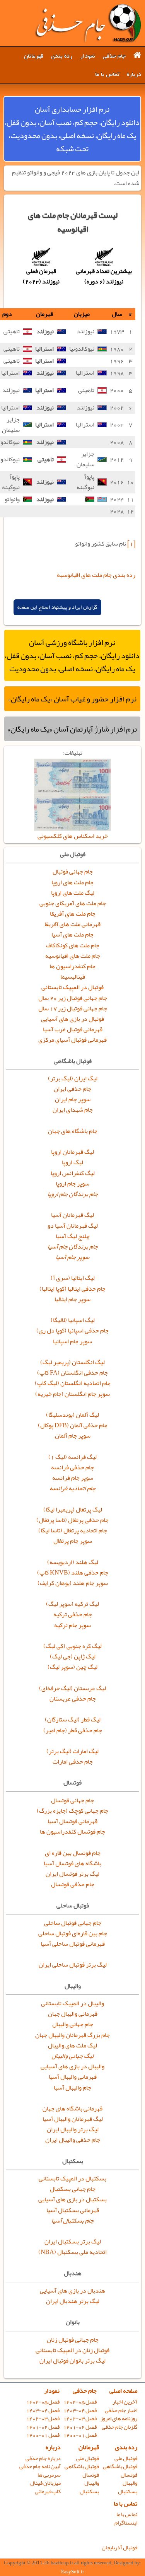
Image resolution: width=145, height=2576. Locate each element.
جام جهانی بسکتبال (73, 2189)
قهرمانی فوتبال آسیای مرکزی (72, 1040)
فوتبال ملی (126, 2458)
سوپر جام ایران (73, 1099)
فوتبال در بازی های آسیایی (72, 1019)
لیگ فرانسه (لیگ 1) (72, 1457)
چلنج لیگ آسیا (73, 1236)
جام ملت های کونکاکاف (73, 945)
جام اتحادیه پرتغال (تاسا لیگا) (73, 1530)
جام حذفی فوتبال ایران (88, 23)
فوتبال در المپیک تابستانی (72, 987)
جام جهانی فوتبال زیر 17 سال (73, 1008)
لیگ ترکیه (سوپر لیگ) (72, 1604)
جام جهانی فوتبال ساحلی (73, 1923)
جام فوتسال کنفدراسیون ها (72, 1832)
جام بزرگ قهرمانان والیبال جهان (72, 2035)
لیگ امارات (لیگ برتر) (72, 1751)
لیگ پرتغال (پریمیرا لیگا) (73, 1510)
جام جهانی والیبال (73, 2024)
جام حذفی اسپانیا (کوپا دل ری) (72, 1331)
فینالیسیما (73, 977)
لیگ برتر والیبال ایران (73, 2129)
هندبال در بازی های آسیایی (72, 2291)
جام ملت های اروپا (72, 882)
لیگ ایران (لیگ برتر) (73, 1078)
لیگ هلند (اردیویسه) (73, 1562)
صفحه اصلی (123, 2391)
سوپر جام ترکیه (72, 1625)
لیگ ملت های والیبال (72, 2045)
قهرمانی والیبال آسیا (73, 2077)
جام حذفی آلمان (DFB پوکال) (73, 1425)
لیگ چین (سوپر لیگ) (72, 1667)
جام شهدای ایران (73, 1110)
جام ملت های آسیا (72, 935)
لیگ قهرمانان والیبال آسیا (73, 2119)
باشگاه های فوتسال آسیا (72, 1863)
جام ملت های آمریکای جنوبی (73, 903)
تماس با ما (107, 74)
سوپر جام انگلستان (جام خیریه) (72, 1394)
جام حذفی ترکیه (73, 1614)
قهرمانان (34, 56)
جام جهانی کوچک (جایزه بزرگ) (72, 1811)
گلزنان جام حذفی (119, 2427)
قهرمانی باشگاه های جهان (72, 2109)
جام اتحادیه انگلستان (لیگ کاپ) (73, 1383)
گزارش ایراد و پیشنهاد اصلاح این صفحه (57, 607)
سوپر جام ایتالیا (72, 1299)
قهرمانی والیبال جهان (73, 2014)
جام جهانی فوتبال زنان (73, 2340)
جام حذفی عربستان (73, 1699)
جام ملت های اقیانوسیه (73, 956)
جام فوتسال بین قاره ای (73, 1853)
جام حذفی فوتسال (73, 1884)
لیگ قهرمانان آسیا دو (73, 1226)
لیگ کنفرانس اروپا (73, 1173)
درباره (134, 74)
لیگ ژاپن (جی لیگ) (73, 1656)
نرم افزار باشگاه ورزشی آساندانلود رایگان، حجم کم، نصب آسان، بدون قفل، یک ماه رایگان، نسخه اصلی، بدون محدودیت (72, 655)
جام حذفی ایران (72, 1089)
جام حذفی (114, 56)
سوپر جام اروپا (72, 1184)
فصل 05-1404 (80, 2402)
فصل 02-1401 (80, 2427)
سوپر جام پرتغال (73, 1541)
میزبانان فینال (45, 2483)
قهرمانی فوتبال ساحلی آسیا (73, 1944)
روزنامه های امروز (119, 2418)
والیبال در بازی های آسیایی (72, 2066)
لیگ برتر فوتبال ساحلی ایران (73, 1965)
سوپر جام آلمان (73, 1436)
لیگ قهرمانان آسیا (72, 1215)
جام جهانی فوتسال (72, 1800)
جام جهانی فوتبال (73, 872)
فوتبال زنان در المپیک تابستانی (72, 2350)
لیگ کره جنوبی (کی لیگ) (72, 1646)
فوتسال (129, 2475)
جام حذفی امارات (73, 1762)
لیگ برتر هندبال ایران (73, 2301)
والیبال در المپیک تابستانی (72, 2003)
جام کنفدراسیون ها (72, 966)
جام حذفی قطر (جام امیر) (73, 1730)
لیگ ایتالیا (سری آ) (73, 1278)
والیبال (130, 2483)
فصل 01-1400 (80, 2435)
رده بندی (62, 56)
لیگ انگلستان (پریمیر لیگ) (72, 1362)
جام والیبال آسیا (72, 2088)
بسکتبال (128, 2492)
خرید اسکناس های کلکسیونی (73, 836)
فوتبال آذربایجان (119, 2548)
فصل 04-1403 (80, 2410)
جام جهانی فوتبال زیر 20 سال (73, 998)
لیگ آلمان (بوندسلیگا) (72, 1415)
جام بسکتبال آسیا (72, 2221)
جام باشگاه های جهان (73, 1131)
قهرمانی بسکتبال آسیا (73, 2210)
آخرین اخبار (125, 2402)
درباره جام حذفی (43, 2458)
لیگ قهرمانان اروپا (72, 1152)
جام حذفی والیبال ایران (73, 2140)
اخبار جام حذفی (121, 2410)
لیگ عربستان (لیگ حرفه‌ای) (72, 1688)
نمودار (88, 56)
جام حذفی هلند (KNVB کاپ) (73, 1573)
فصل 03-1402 (80, 2418)
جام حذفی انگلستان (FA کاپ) (72, 1373)
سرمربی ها (49, 2475)
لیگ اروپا (72, 1162)
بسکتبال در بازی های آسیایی (72, 2199)
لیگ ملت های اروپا (73, 893)
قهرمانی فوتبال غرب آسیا (73, 1029)
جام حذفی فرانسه (72, 1467)
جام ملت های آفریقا (73, 914)
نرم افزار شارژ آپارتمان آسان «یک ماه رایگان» (72, 729)
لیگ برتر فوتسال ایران (72, 1874)
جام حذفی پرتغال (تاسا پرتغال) (72, 1520)
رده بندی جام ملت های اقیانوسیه (96, 575)
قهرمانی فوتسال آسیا (72, 1821)
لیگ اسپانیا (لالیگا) (73, 1320)
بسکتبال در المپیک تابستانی (72, 2179)
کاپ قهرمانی (48, 2492)
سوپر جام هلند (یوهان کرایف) (73, 1583)
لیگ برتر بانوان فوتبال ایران (72, 2361)
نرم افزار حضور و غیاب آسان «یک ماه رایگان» (72, 699)
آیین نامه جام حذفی (40, 2466)
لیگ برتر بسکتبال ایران (73, 2242)
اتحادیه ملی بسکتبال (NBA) (72, 2252)
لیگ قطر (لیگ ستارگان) (73, 1720)
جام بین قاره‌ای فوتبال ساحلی (73, 1933)
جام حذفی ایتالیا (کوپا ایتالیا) (72, 1289)
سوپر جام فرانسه (73, 1478)
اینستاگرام (126, 2523)
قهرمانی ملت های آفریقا (72, 924)
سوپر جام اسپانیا (72, 1341)
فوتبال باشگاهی (120, 2466)
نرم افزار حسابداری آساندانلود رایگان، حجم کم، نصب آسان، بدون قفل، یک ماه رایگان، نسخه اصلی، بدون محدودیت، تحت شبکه (72, 129)
